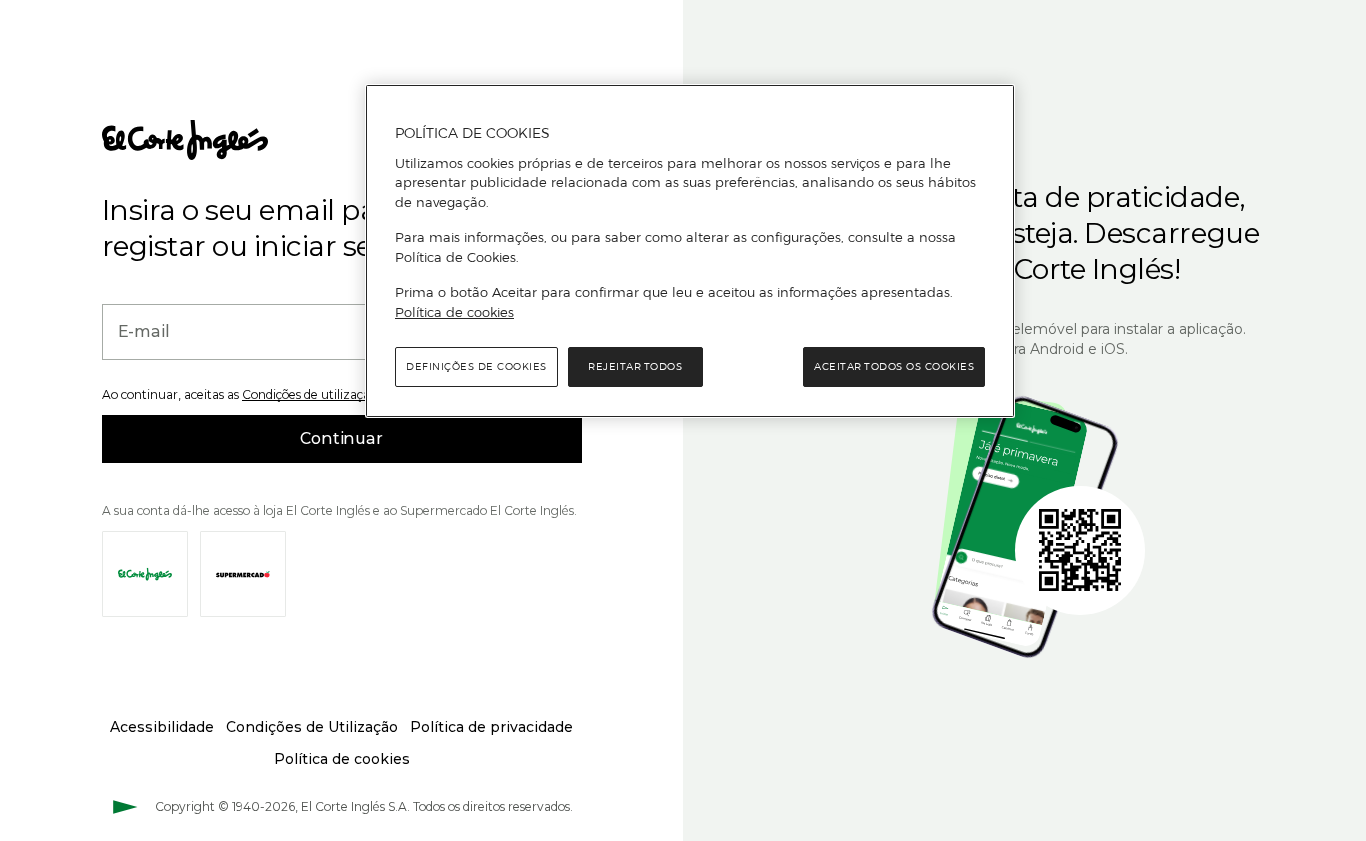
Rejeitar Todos (635, 366)
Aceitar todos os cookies (894, 366)
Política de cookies (454, 312)
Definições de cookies (476, 366)
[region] (690, 251)
